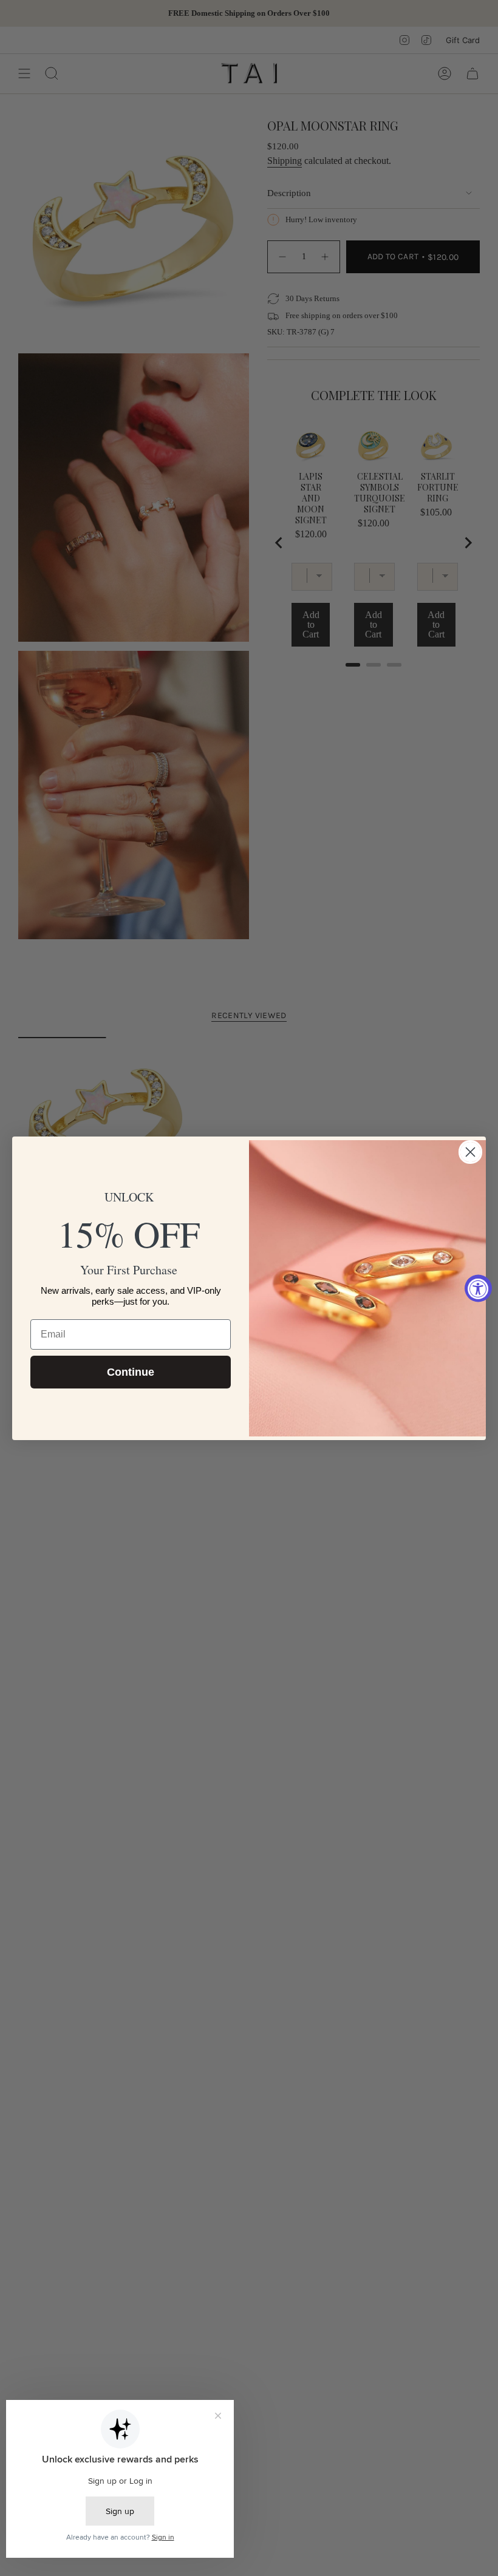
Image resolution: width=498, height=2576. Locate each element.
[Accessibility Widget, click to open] (478, 1288)
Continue (131, 1372)
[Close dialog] (470, 1152)
